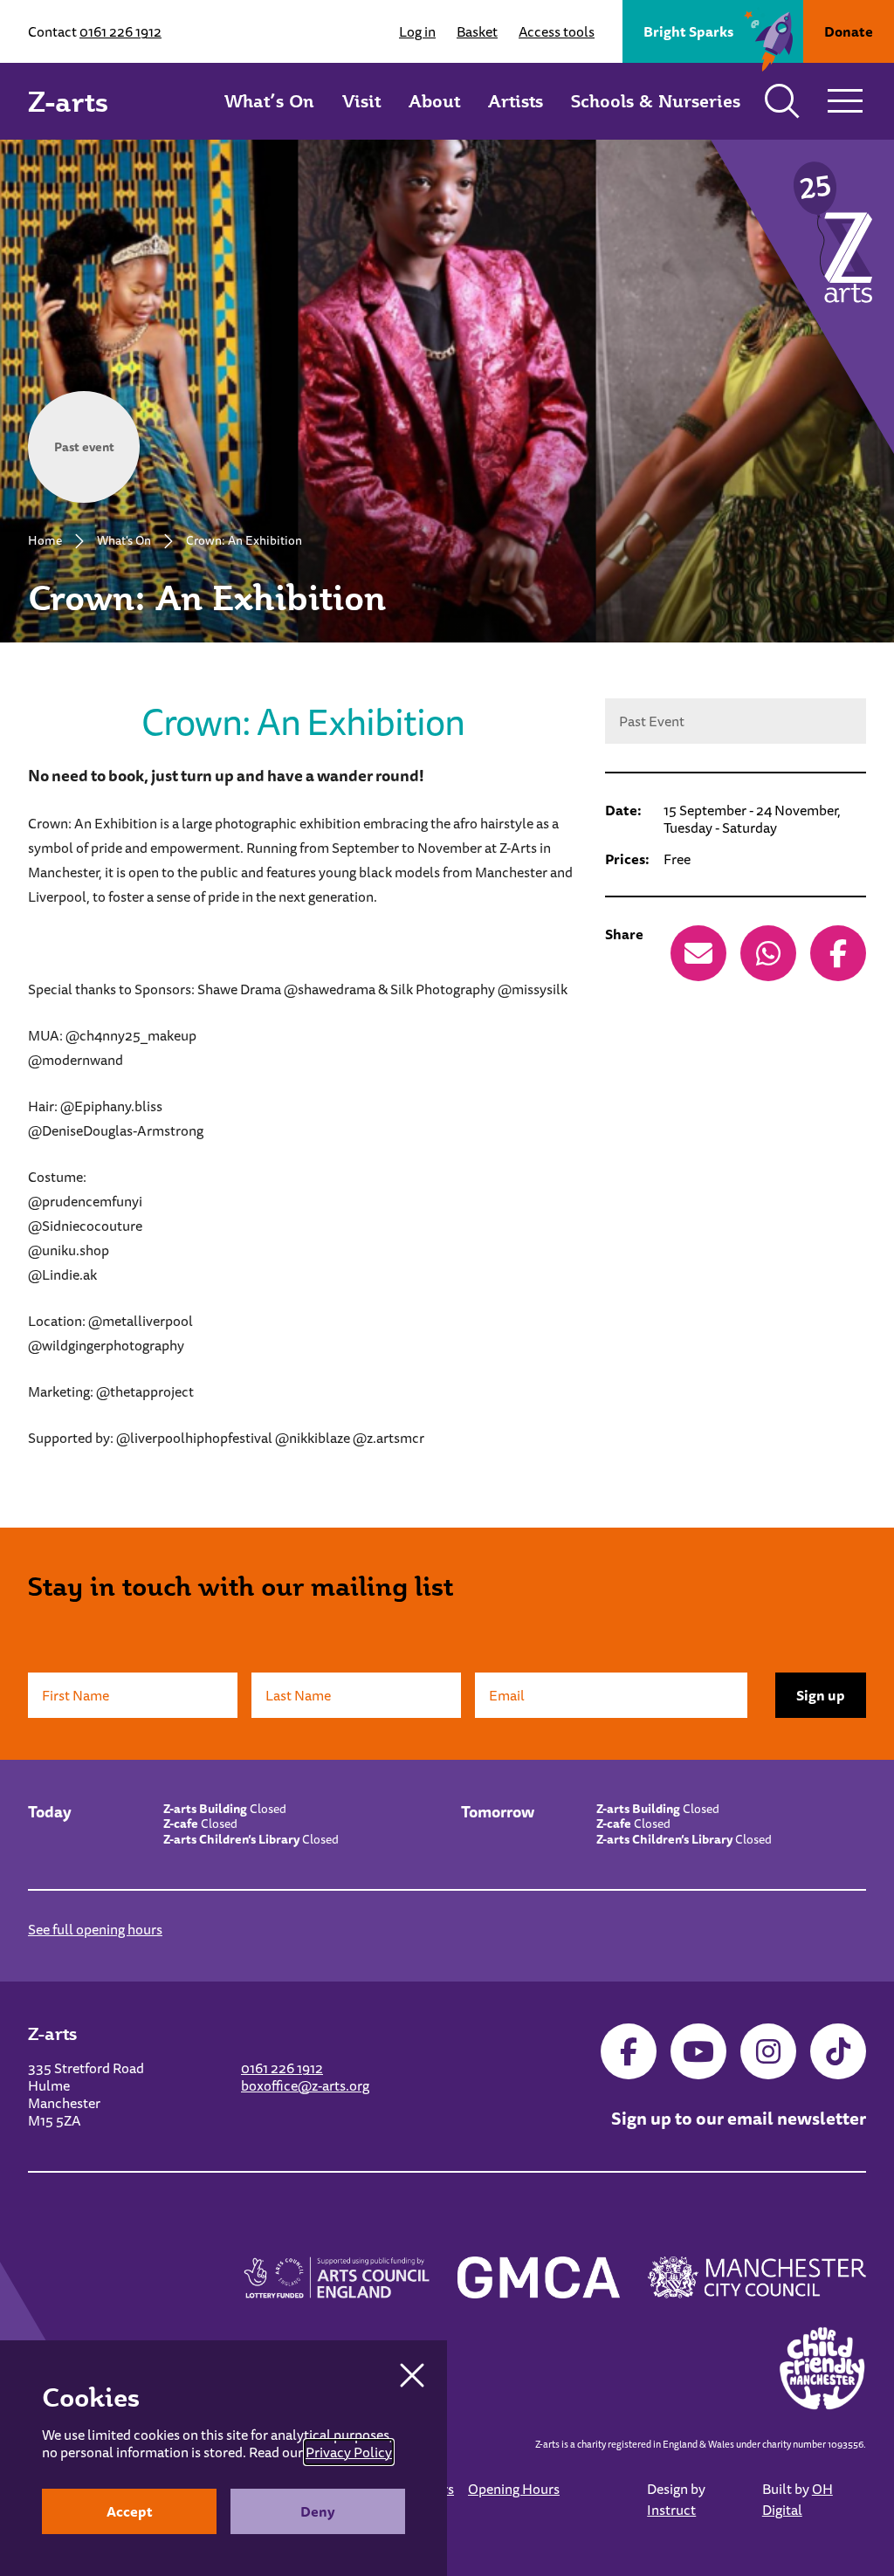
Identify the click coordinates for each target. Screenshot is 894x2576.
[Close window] (412, 2375)
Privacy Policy (349, 2452)
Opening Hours (514, 2489)
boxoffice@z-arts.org (305, 2085)
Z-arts (68, 101)
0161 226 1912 (120, 31)
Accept (130, 2511)
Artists (516, 101)
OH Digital (798, 2499)
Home (45, 540)
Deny (318, 2511)
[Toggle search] (782, 101)
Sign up (821, 1695)
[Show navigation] (845, 101)
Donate (849, 31)
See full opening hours (95, 1929)
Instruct (671, 2510)
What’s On (269, 101)
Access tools (557, 31)
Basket (477, 31)
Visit (361, 101)
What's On (124, 540)
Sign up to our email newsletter (739, 2118)
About (434, 101)
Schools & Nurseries (656, 101)
